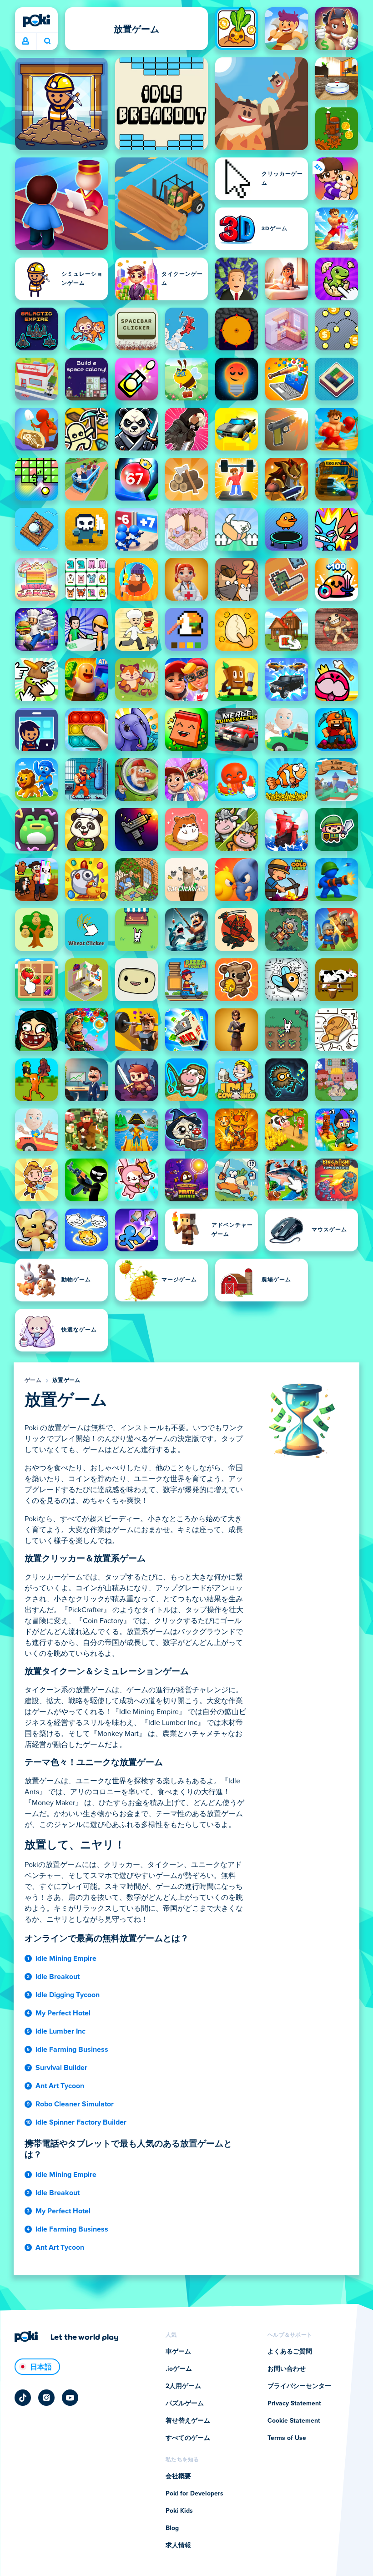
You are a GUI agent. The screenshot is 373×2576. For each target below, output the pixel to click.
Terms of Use (287, 2438)
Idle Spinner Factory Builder (81, 2122)
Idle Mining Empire (66, 1959)
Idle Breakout (58, 1977)
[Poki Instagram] (46, 2398)
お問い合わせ (287, 2369)
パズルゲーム (185, 2404)
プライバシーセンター (299, 2386)
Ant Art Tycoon (60, 2086)
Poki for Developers (194, 2494)
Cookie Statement (294, 2421)
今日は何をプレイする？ (47, 41)
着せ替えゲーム (188, 2421)
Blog (172, 2528)
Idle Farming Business (72, 2050)
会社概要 (178, 2476)
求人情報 (178, 2546)
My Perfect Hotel (63, 2013)
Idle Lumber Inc (60, 2031)
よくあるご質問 (290, 2352)
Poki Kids (179, 2511)
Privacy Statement (294, 2404)
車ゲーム (178, 2352)
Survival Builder (61, 2068)
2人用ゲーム (183, 2386)
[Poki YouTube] (70, 2398)
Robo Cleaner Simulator (75, 2104)
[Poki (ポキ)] (36, 20)
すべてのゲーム (188, 2438)
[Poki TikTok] (23, 2398)
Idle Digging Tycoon (68, 1995)
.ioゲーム (179, 2369)
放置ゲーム (66, 1381)
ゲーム (33, 1381)
